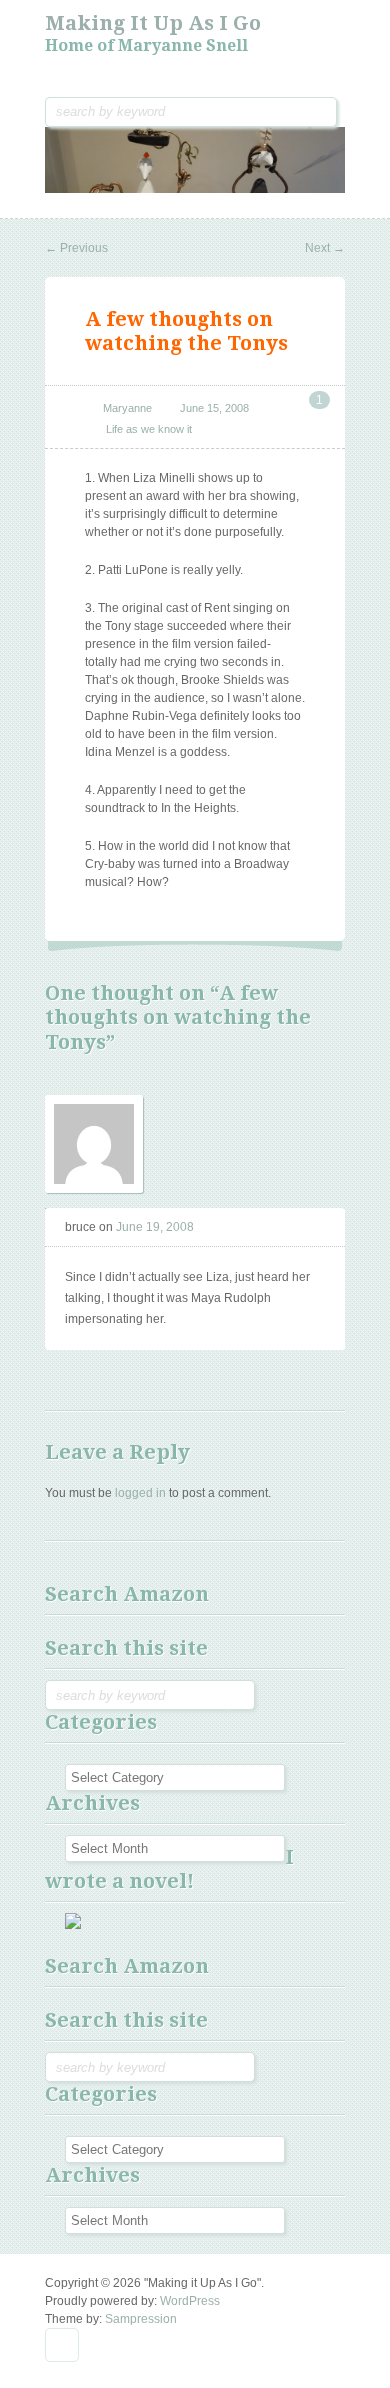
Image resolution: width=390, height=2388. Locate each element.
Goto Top (62, 2345)
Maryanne (127, 408)
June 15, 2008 (214, 408)
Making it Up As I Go (153, 23)
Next (325, 248)
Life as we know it (149, 429)
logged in (140, 1493)
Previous (76, 248)
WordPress (190, 2301)
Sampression (141, 2319)
